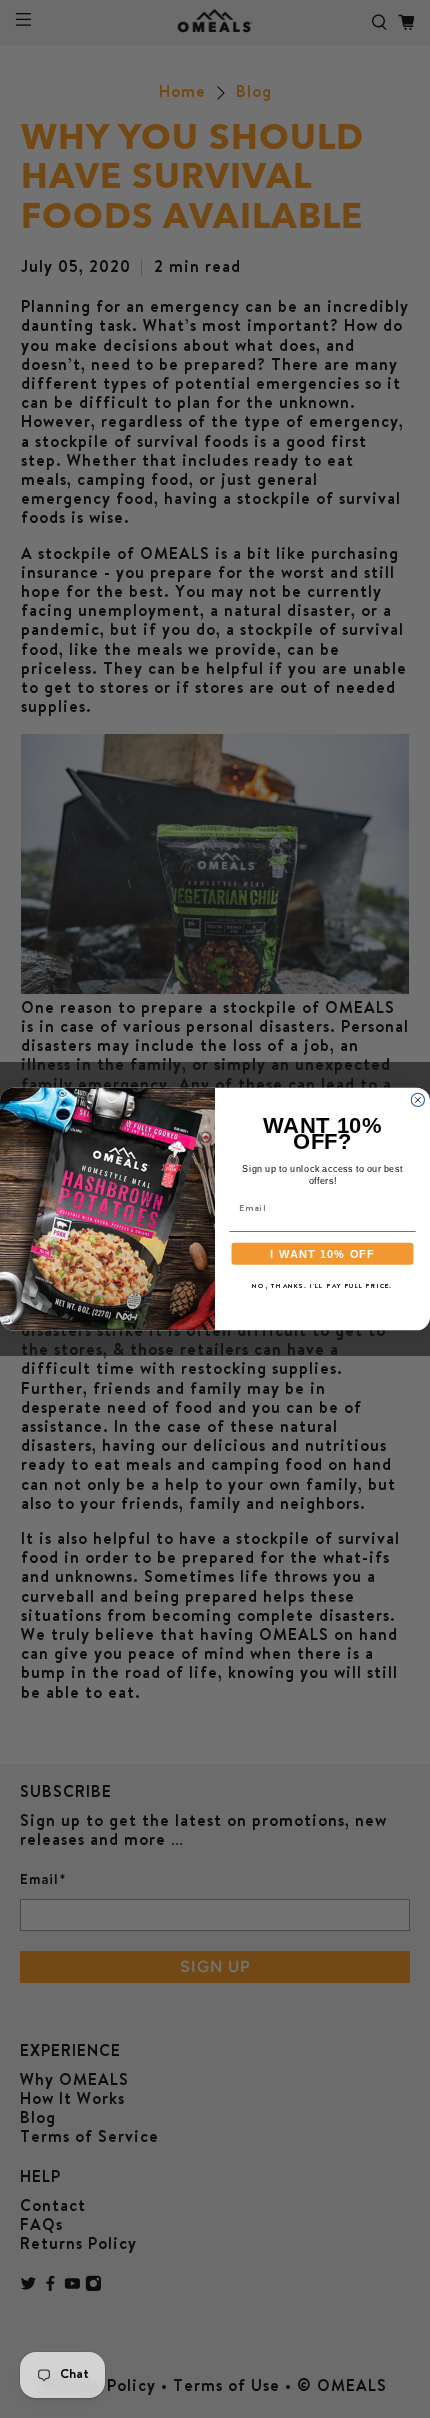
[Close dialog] (417, 1099)
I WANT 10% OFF (322, 1253)
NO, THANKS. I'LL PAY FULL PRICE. (322, 1286)
